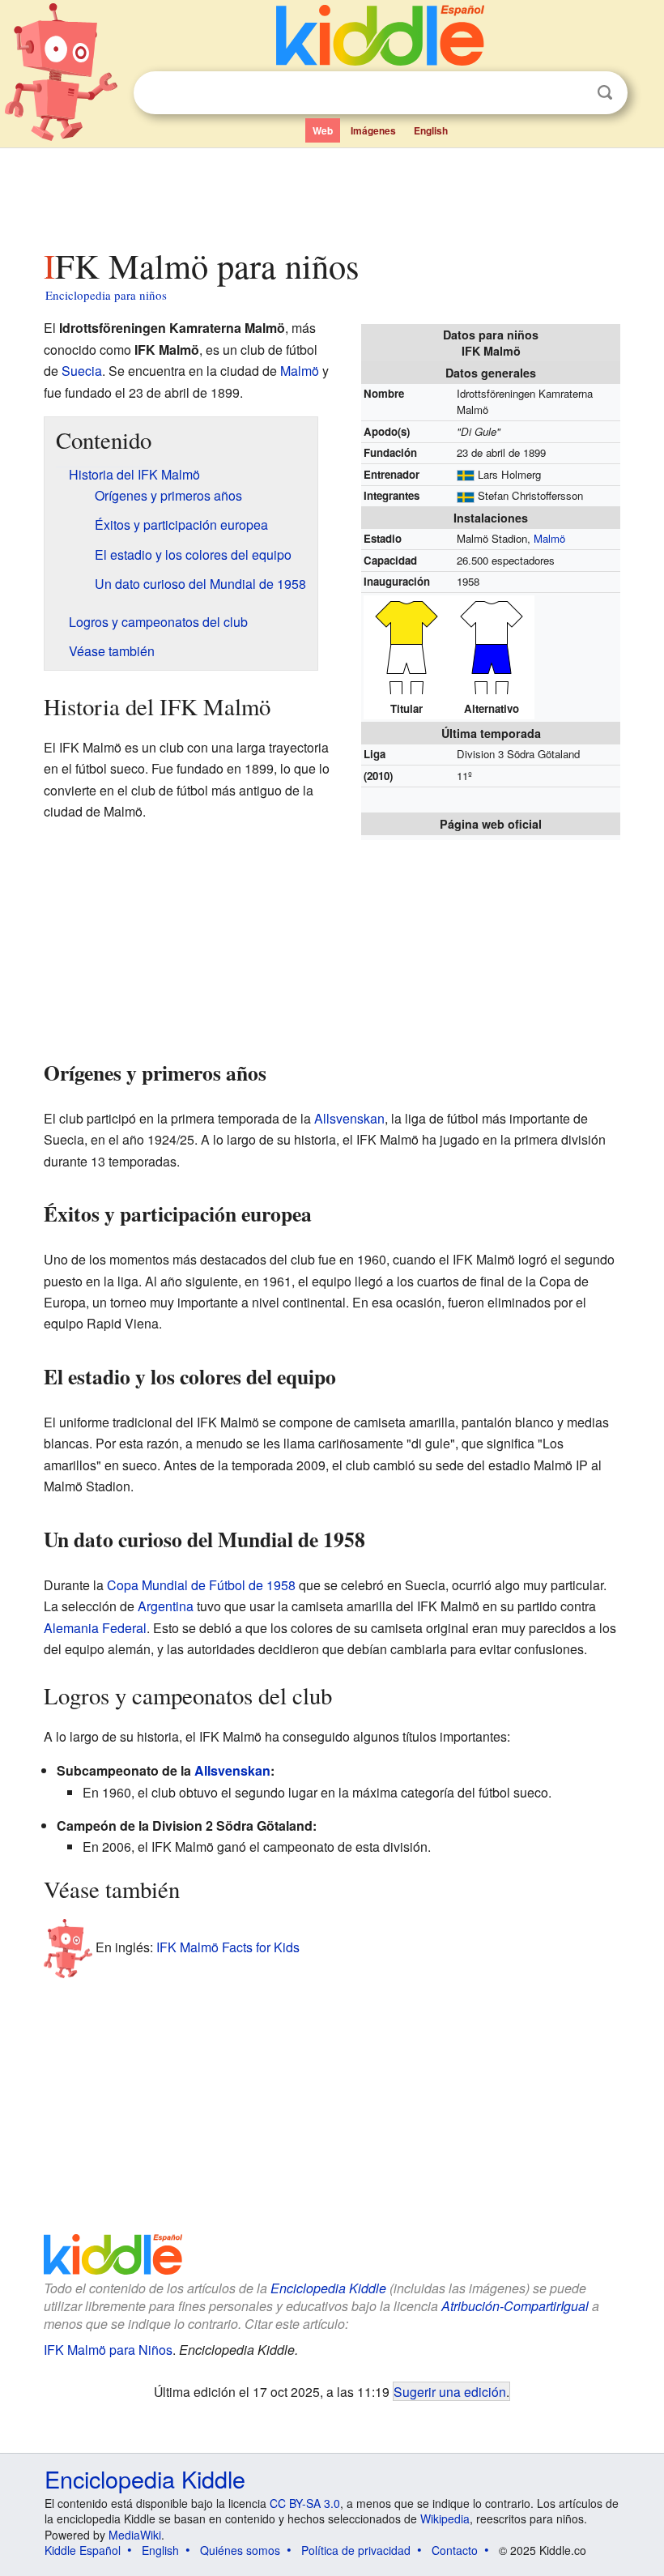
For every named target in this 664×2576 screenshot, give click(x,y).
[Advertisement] (332, 194)
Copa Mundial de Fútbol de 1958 (201, 1585)
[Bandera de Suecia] (466, 474)
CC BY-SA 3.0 (305, 2503)
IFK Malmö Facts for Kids (228, 1947)
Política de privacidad (356, 2550)
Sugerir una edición (450, 2391)
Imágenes (373, 130)
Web (323, 130)
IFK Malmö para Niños (108, 2350)
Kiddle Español (83, 2550)
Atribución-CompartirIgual (515, 2306)
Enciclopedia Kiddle (328, 2288)
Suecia (82, 371)
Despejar (572, 93)
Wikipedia (445, 2518)
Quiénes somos (240, 2550)
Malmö (549, 538)
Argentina (166, 1606)
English (431, 130)
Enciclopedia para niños (106, 295)
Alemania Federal (95, 1628)
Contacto (455, 2550)
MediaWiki (135, 2535)
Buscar (605, 93)
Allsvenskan (349, 1118)
